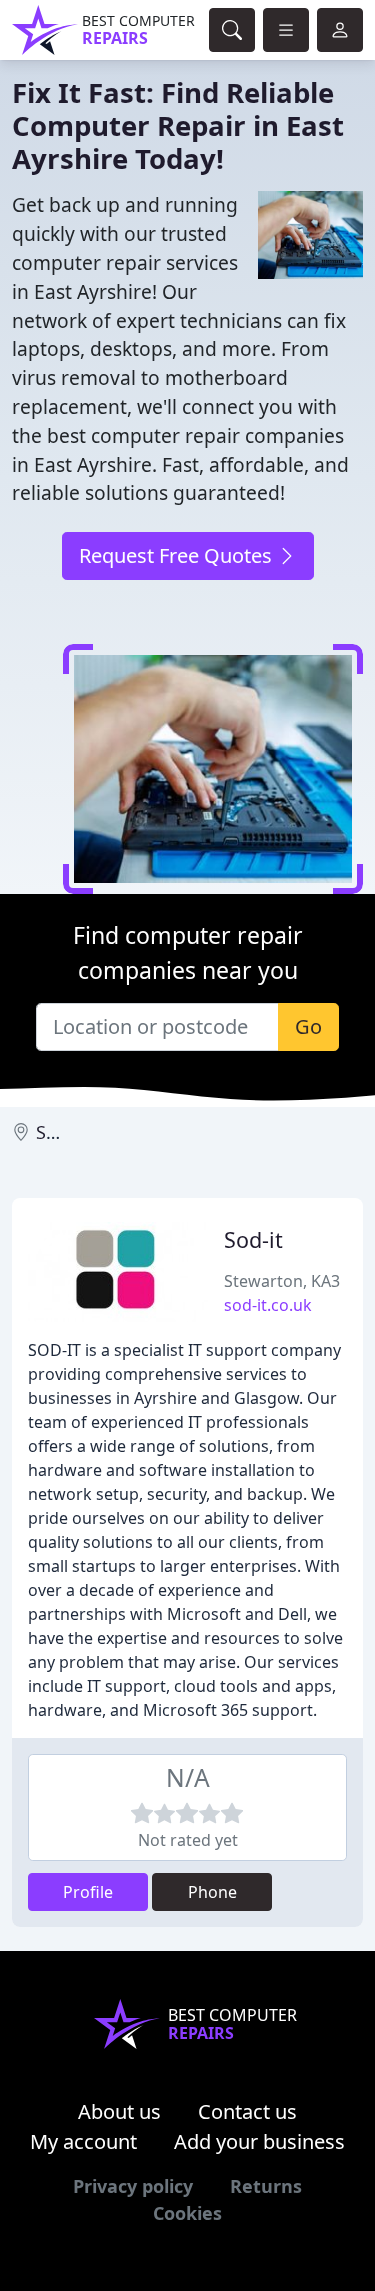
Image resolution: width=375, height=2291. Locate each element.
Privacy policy (133, 2186)
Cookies (187, 2213)
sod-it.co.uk (268, 1305)
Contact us (247, 2111)
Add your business (259, 2141)
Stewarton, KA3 (282, 1281)
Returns (266, 2186)
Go (308, 1026)
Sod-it (253, 1239)
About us (119, 2111)
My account (83, 2141)
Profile (88, 1892)
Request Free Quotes (178, 555)
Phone (212, 1892)
